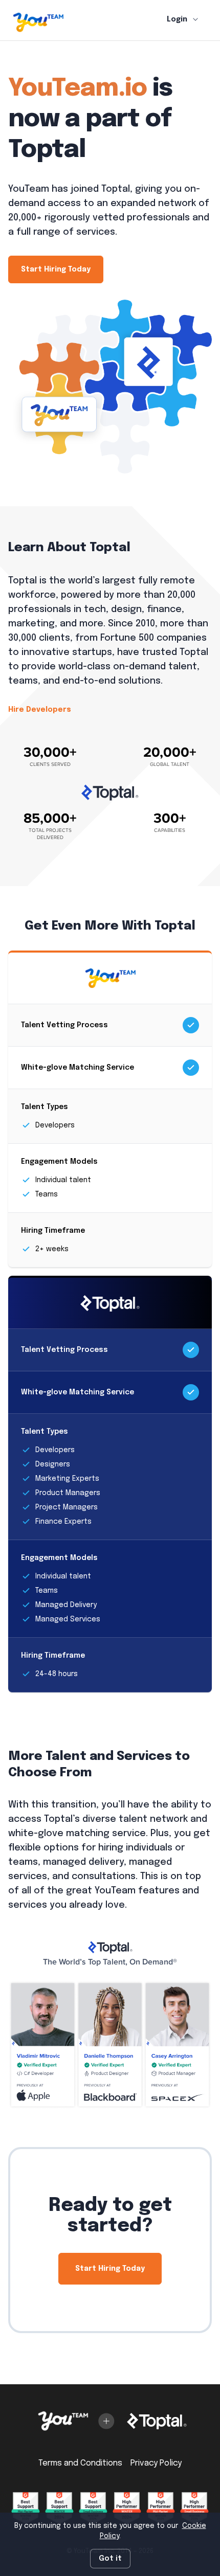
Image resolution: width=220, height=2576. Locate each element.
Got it (110, 2559)
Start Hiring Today (56, 269)
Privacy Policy (156, 2463)
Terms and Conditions (80, 2463)
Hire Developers (40, 710)
